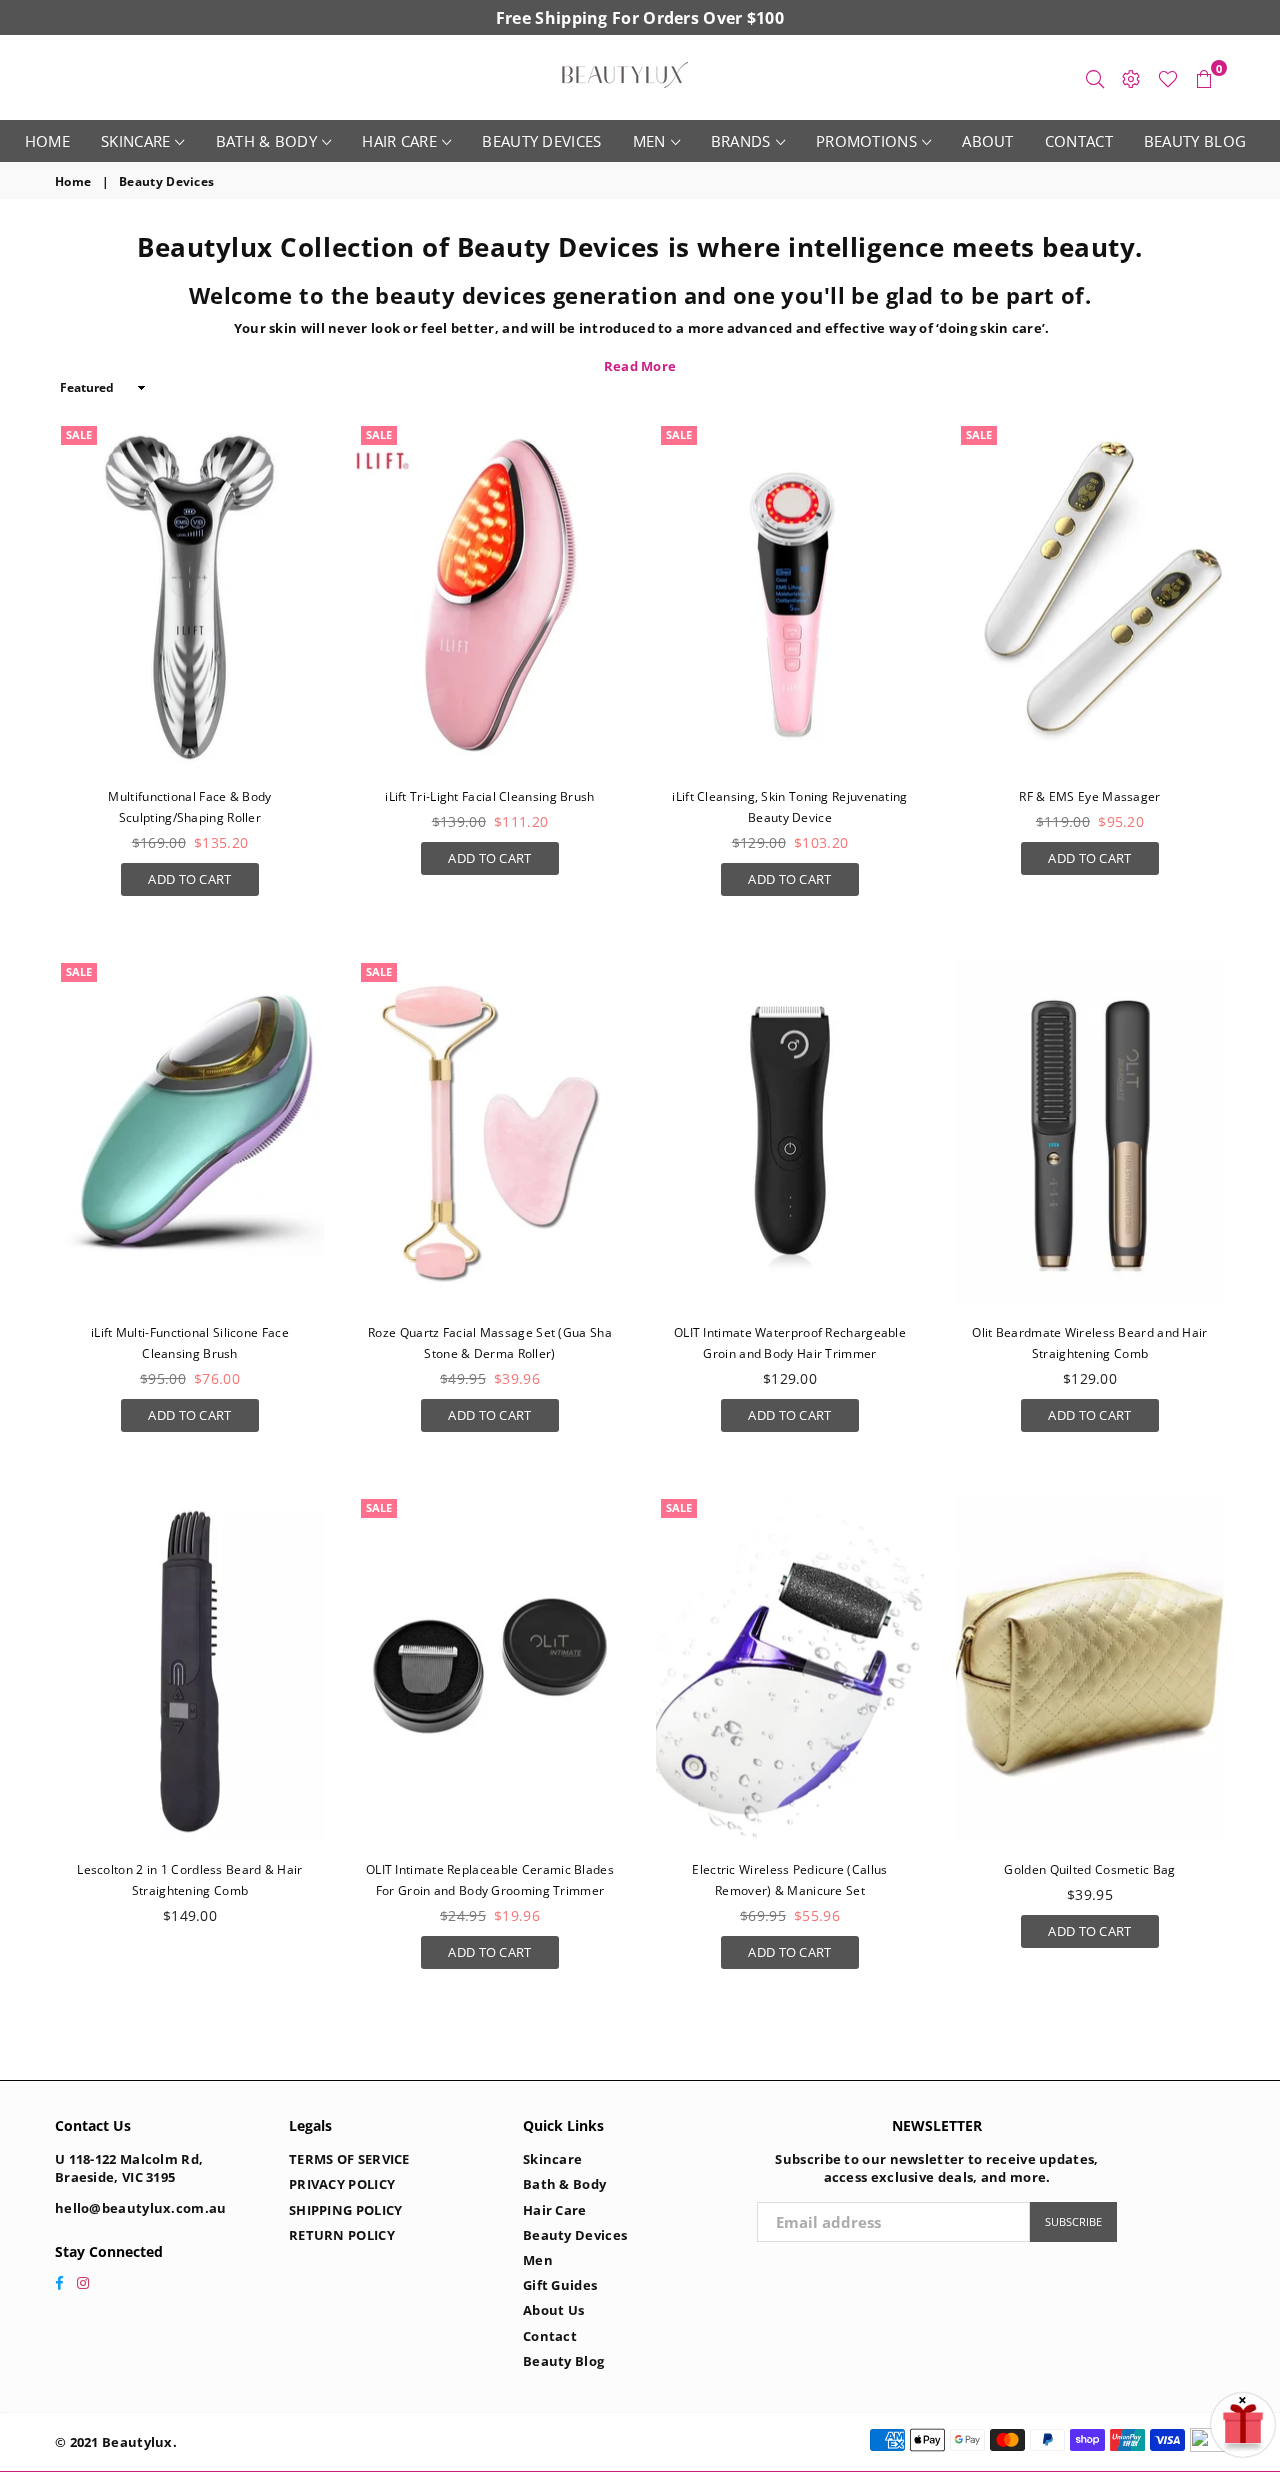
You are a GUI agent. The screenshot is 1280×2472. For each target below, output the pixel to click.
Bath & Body (266, 141)
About (988, 141)
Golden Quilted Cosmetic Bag (1089, 1869)
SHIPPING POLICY (346, 2210)
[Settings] (1131, 78)
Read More (640, 366)
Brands (741, 141)
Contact (1079, 141)
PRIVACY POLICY (342, 2184)
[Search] (1095, 78)
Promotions (866, 141)
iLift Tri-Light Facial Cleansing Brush (489, 796)
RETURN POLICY (342, 2235)
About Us (553, 2310)
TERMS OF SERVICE (349, 2159)
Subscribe (1073, 2221)
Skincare (135, 141)
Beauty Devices (541, 141)
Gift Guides (560, 2285)
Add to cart (189, 875)
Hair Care (399, 141)
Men (649, 141)
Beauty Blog (1195, 141)
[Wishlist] (1168, 78)
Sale (79, 434)
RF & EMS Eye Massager (1089, 796)
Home (47, 141)
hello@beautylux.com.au (141, 2208)
